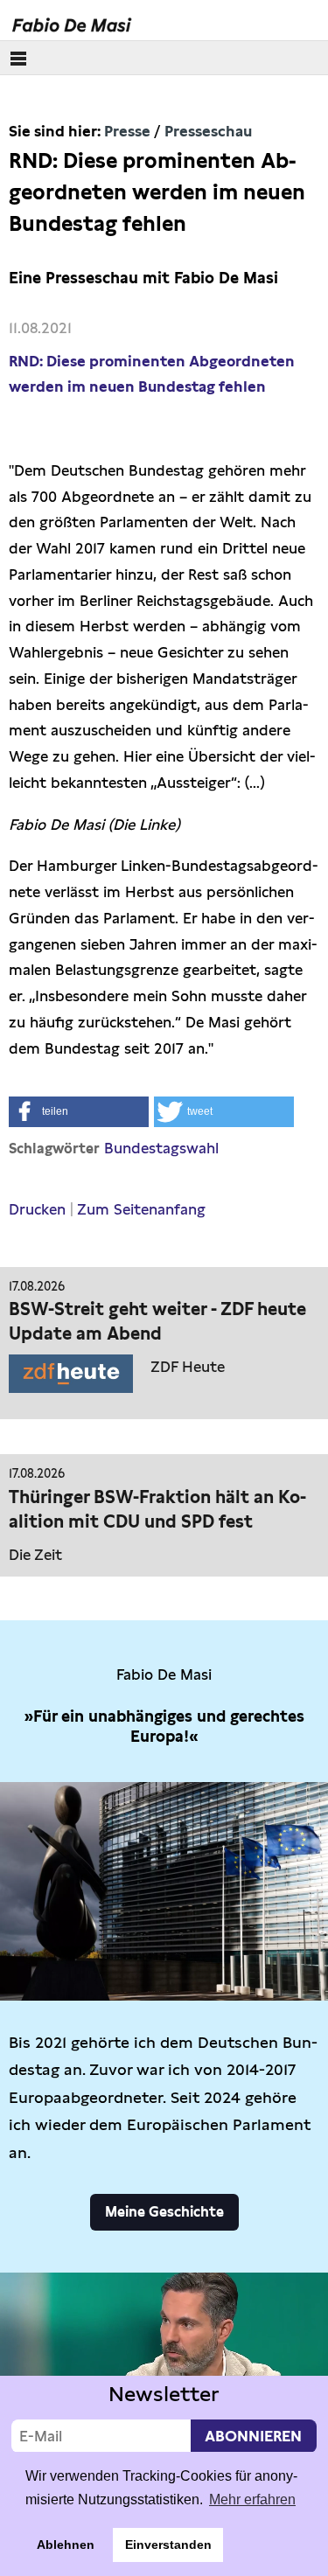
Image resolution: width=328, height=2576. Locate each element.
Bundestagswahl (161, 1148)
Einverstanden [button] (168, 2545)
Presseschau (208, 131)
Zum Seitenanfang (141, 1209)
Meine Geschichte (164, 2212)
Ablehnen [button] (66, 2545)
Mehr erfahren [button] (252, 2499)
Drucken (37, 1209)
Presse (127, 131)
